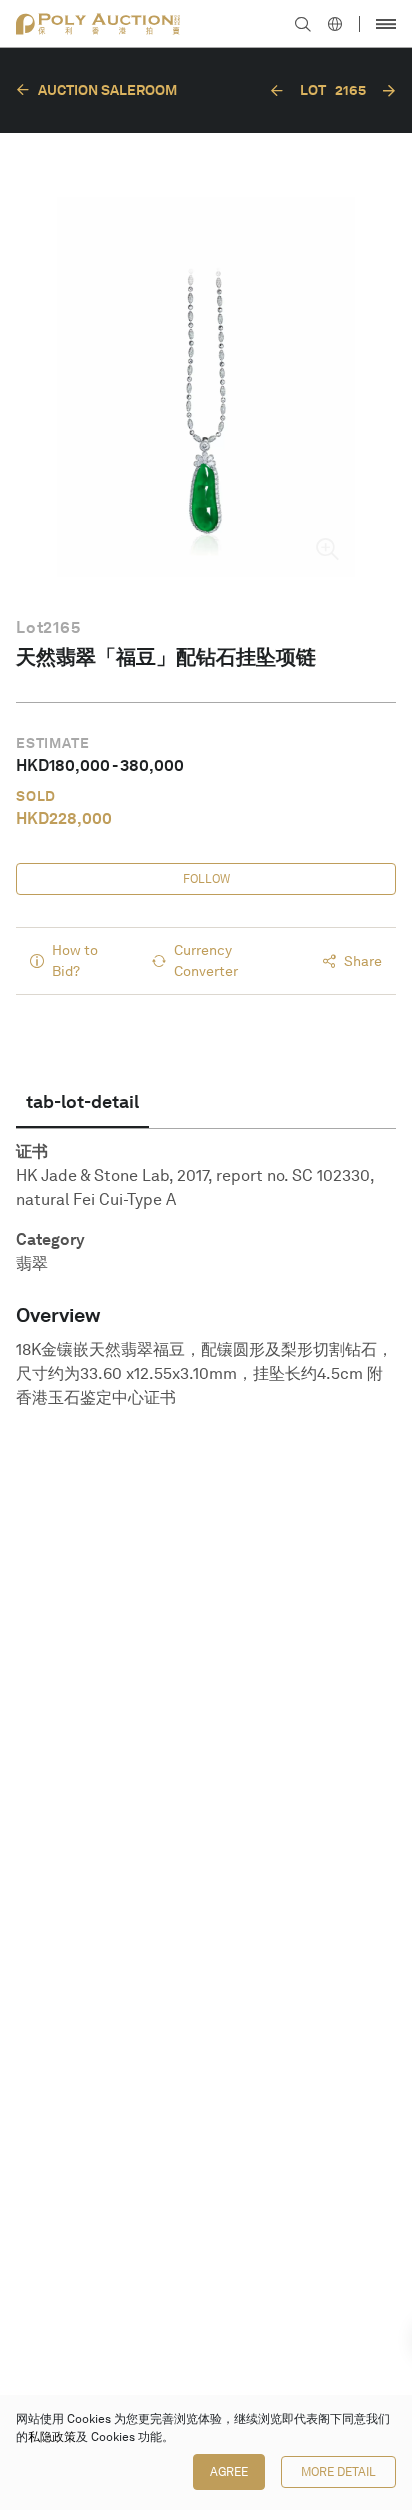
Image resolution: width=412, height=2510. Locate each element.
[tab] (82, 1102)
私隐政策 (52, 2437)
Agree (229, 2472)
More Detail (338, 2472)
